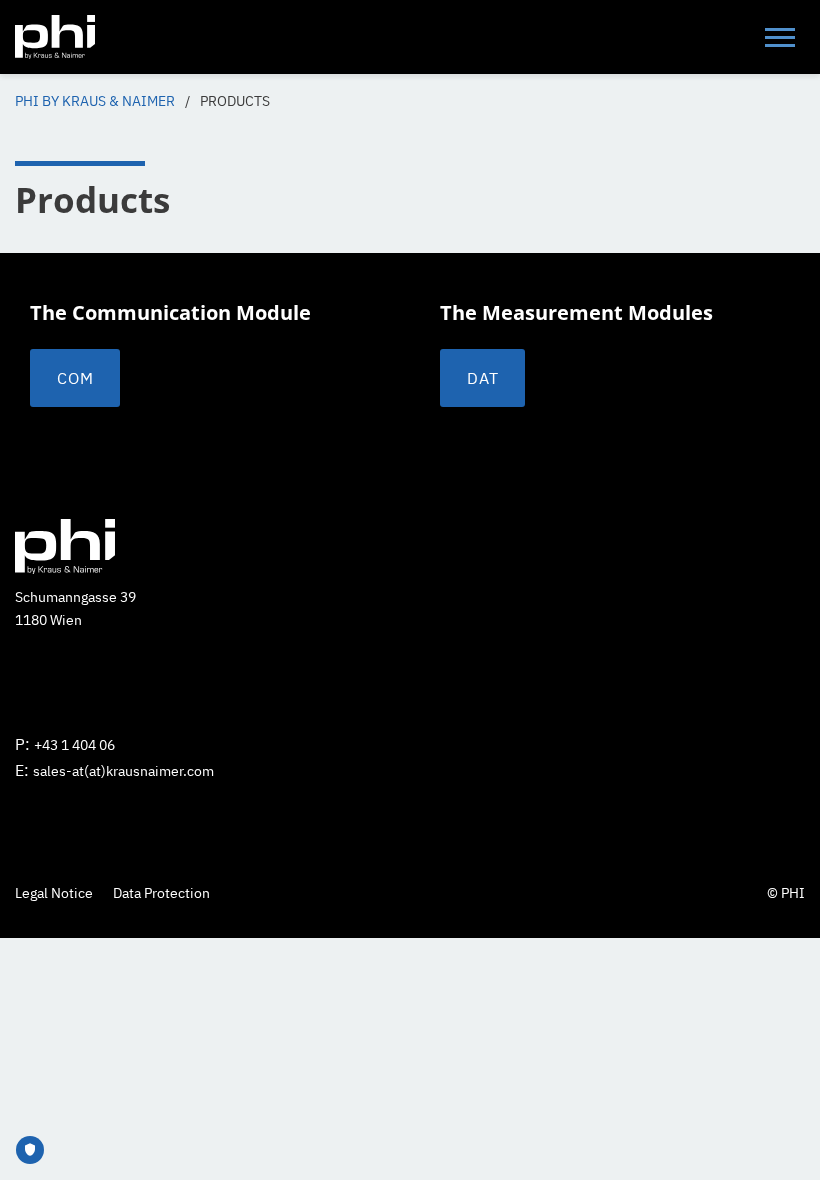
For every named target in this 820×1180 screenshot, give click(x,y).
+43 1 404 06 (74, 745)
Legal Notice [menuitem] (54, 893)
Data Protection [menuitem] (161, 893)
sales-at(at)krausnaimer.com (123, 771)
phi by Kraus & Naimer (95, 101)
